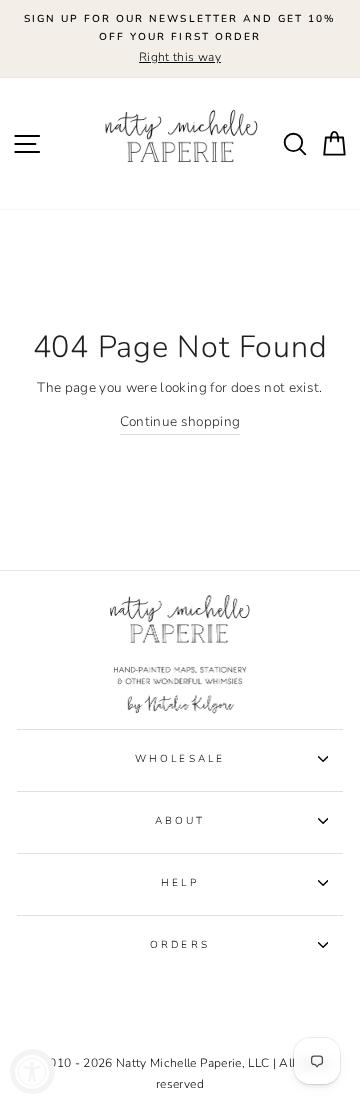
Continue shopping (180, 421)
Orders (179, 945)
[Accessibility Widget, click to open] (32, 1071)
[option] (180, 39)
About (180, 821)
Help (179, 883)
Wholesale (180, 759)
